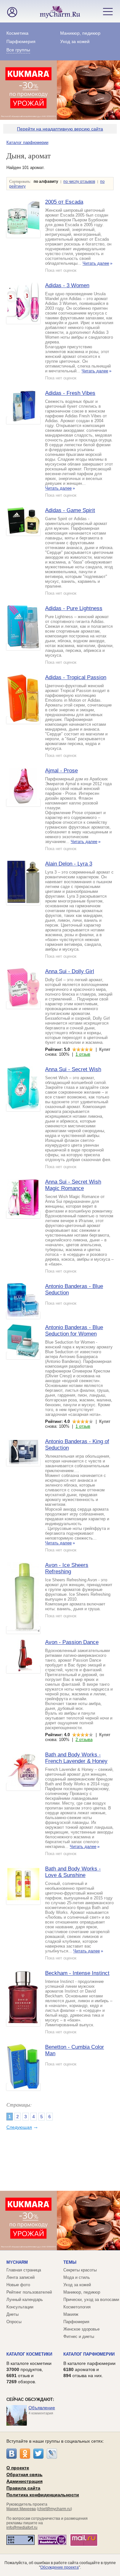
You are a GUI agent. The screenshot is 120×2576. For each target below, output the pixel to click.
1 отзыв (83, 1054)
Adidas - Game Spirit (70, 510)
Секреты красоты (80, 2270)
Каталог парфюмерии (27, 142)
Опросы (14, 2322)
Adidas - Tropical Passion (76, 677)
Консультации (20, 2307)
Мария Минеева (21, 2509)
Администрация (24, 2481)
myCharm (17, 2262)
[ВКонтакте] (12, 2454)
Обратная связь (24, 2474)
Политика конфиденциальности (43, 2495)
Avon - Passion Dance (72, 1642)
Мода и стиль (77, 2277)
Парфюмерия (21, 41)
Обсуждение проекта (60, 2567)
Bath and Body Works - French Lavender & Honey (76, 1758)
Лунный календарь (25, 2300)
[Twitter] (38, 2454)
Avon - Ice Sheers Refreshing (67, 1568)
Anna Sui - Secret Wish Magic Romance (73, 1185)
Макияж (71, 2314)
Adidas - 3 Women (67, 285)
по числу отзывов (79, 182)
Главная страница (24, 2270)
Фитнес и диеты (79, 2336)
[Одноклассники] (25, 2454)
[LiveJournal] (52, 2454)
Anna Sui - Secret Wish (73, 1069)
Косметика (17, 33)
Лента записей (20, 2277)
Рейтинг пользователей (29, 2292)
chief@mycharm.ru (54, 2509)
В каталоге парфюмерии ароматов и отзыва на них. (89, 2369)
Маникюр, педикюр (80, 33)
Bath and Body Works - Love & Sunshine (73, 1872)
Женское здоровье (81, 2329)
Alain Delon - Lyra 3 (69, 864)
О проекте (18, 2468)
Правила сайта (23, 2488)
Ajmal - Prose (61, 771)
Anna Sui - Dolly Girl (70, 971)
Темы (70, 2262)
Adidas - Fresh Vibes (70, 393)
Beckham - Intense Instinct (77, 1973)
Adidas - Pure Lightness (74, 608)
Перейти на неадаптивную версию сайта (60, 129)
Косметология (77, 2307)
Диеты (12, 2314)
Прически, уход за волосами (91, 2300)
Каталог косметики (29, 2354)
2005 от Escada (64, 202)
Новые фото (18, 2285)
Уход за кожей (75, 41)
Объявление (42, 2408)
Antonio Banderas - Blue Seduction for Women (74, 1331)
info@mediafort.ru (22, 2527)
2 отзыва (84, 1740)
